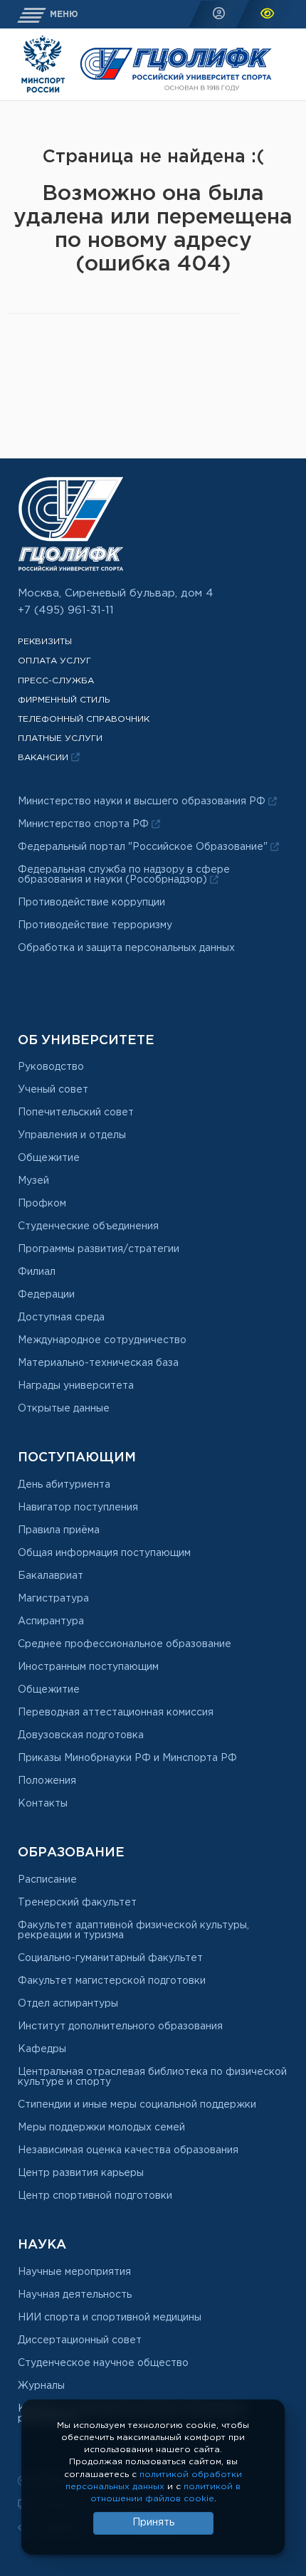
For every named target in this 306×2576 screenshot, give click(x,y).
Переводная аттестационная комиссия (116, 1713)
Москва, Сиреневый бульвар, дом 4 (116, 593)
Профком (42, 1204)
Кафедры (42, 2049)
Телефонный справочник (84, 719)
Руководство (51, 1067)
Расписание (47, 1880)
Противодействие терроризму (95, 925)
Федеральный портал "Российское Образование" (144, 847)
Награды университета (76, 1386)
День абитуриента (64, 1485)
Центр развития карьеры (81, 2173)
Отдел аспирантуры (68, 2004)
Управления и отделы (72, 1135)
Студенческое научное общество (103, 2363)
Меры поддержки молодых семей (101, 2128)
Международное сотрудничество (102, 1340)
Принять (153, 2523)
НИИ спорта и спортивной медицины (110, 2318)
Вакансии (44, 758)
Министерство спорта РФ (85, 824)
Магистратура (53, 1599)
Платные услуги (60, 738)
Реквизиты (45, 642)
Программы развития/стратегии (99, 1249)
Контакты (43, 1804)
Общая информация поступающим (104, 1553)
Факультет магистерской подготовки (112, 1981)
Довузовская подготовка (81, 1735)
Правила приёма (59, 1530)
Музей (33, 1181)
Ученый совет (53, 1090)
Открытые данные (64, 1409)
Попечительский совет (76, 1113)
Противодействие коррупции (91, 903)
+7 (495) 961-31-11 (66, 610)
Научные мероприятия (74, 2272)
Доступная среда (61, 1318)
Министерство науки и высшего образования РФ (143, 801)
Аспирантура (51, 1621)
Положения (47, 1781)
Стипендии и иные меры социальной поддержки (137, 2105)
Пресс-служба (56, 681)
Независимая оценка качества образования (128, 2150)
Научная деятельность (75, 2295)
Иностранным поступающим (88, 1667)
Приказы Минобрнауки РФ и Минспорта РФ (127, 1758)
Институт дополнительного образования (120, 2026)
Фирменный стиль (64, 700)
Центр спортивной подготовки (95, 2196)
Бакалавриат (51, 1576)
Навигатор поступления (78, 1508)
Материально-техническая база (98, 1363)
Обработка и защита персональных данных (126, 948)
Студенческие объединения (88, 1226)
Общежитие (49, 1158)
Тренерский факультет (77, 1903)
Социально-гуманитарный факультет (110, 1958)
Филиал (37, 1272)
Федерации (46, 1295)
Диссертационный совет (80, 2340)
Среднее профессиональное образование (125, 1644)
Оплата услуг (54, 661)
